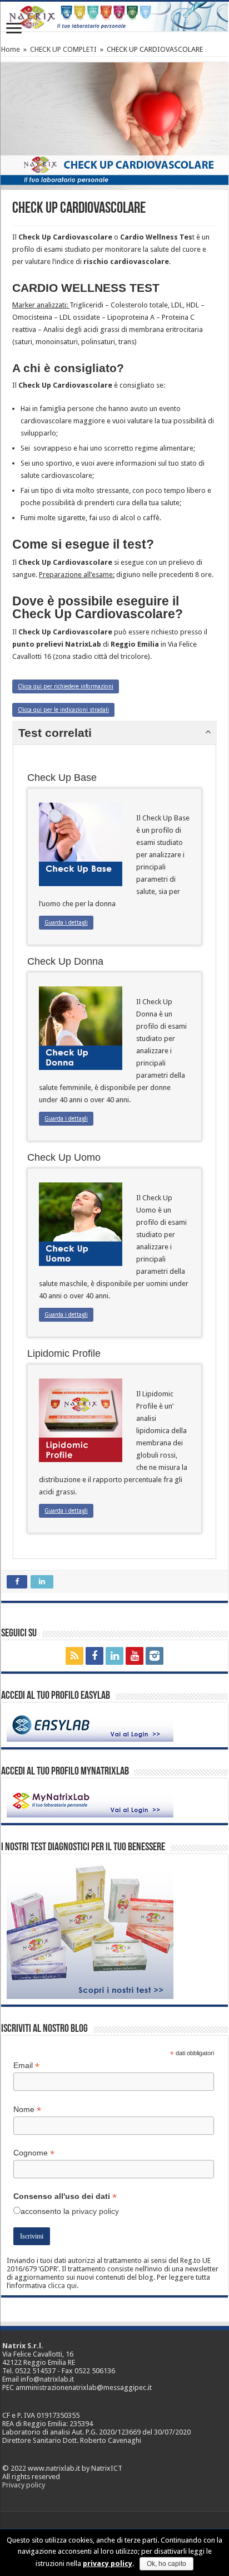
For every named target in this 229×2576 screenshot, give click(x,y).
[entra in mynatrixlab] (90, 1800)
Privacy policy (24, 2485)
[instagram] (155, 1656)
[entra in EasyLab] (90, 1725)
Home (11, 49)
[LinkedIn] (114, 1656)
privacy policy (95, 2211)
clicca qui (62, 2286)
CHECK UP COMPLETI (63, 49)
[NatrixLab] (114, 16)
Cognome (34, 2153)
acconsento (41, 2211)
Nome (27, 2110)
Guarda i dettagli (66, 923)
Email (26, 2066)
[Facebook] (94, 1656)
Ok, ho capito (166, 2564)
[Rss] (74, 1656)
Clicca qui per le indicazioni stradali (63, 710)
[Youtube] (135, 1656)
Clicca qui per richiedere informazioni (66, 686)
